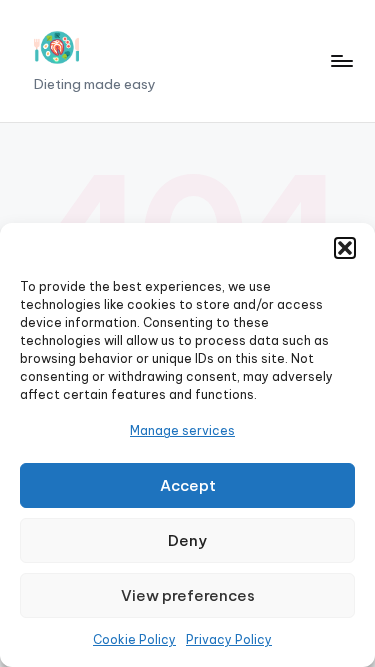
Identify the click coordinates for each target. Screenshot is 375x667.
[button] (345, 248)
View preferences (188, 595)
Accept (188, 485)
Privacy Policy (229, 639)
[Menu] (341, 60)
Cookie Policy (134, 639)
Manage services (182, 430)
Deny (187, 540)
